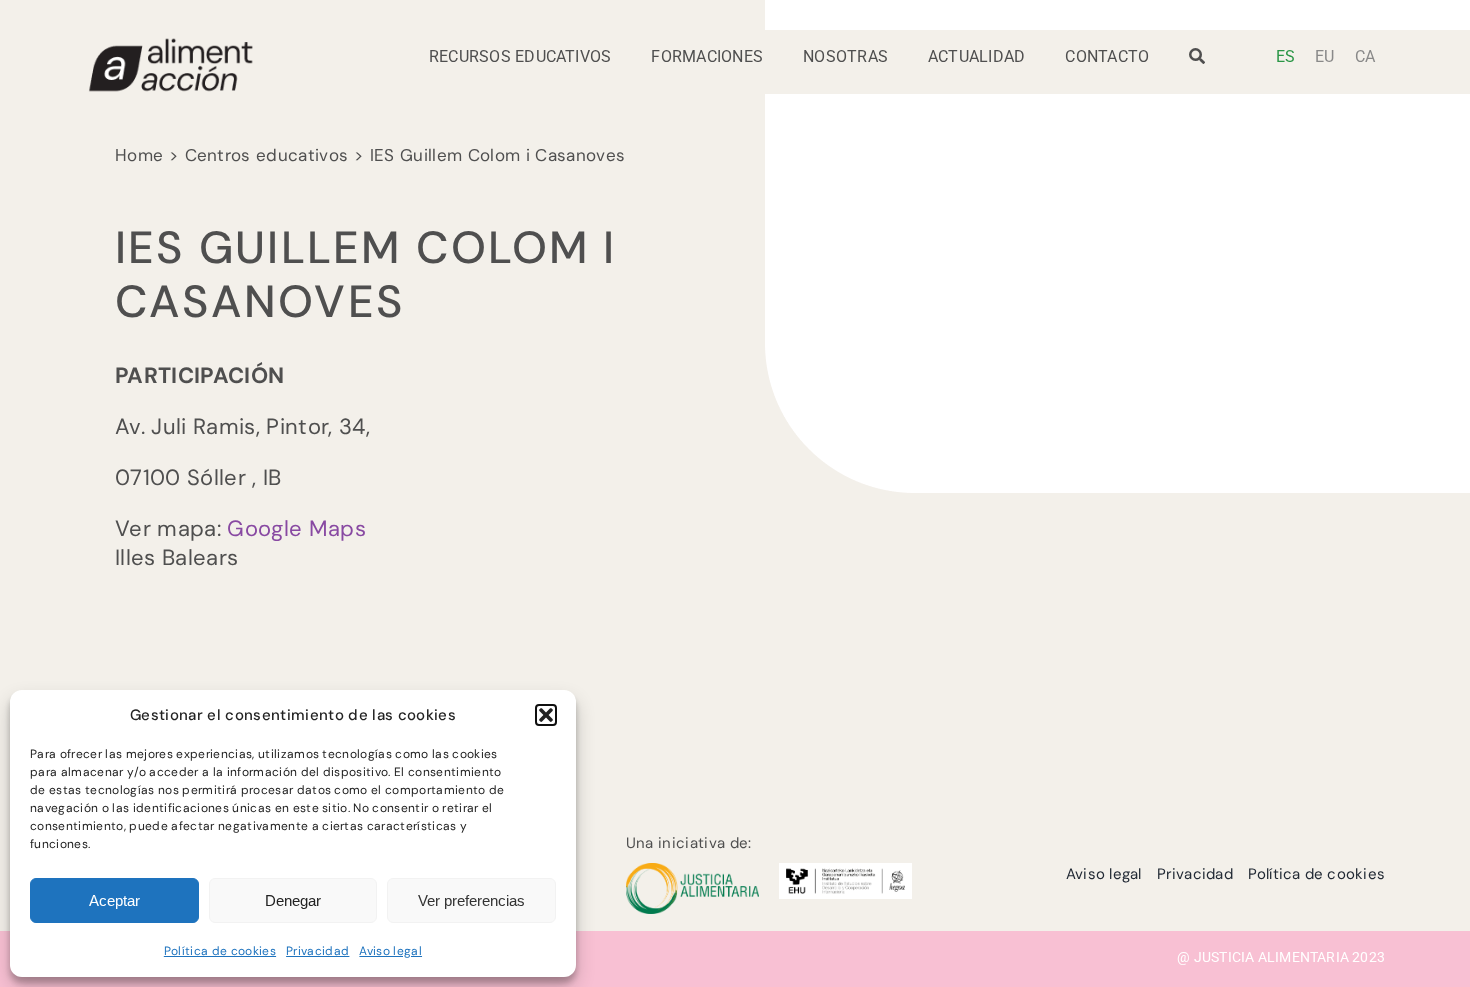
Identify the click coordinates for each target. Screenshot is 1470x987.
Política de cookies (220, 951)
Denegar (293, 900)
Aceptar (114, 900)
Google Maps (296, 528)
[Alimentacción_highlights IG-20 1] (170, 46)
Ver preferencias (471, 900)
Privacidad (317, 951)
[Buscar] (1197, 62)
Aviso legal (390, 951)
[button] (546, 715)
